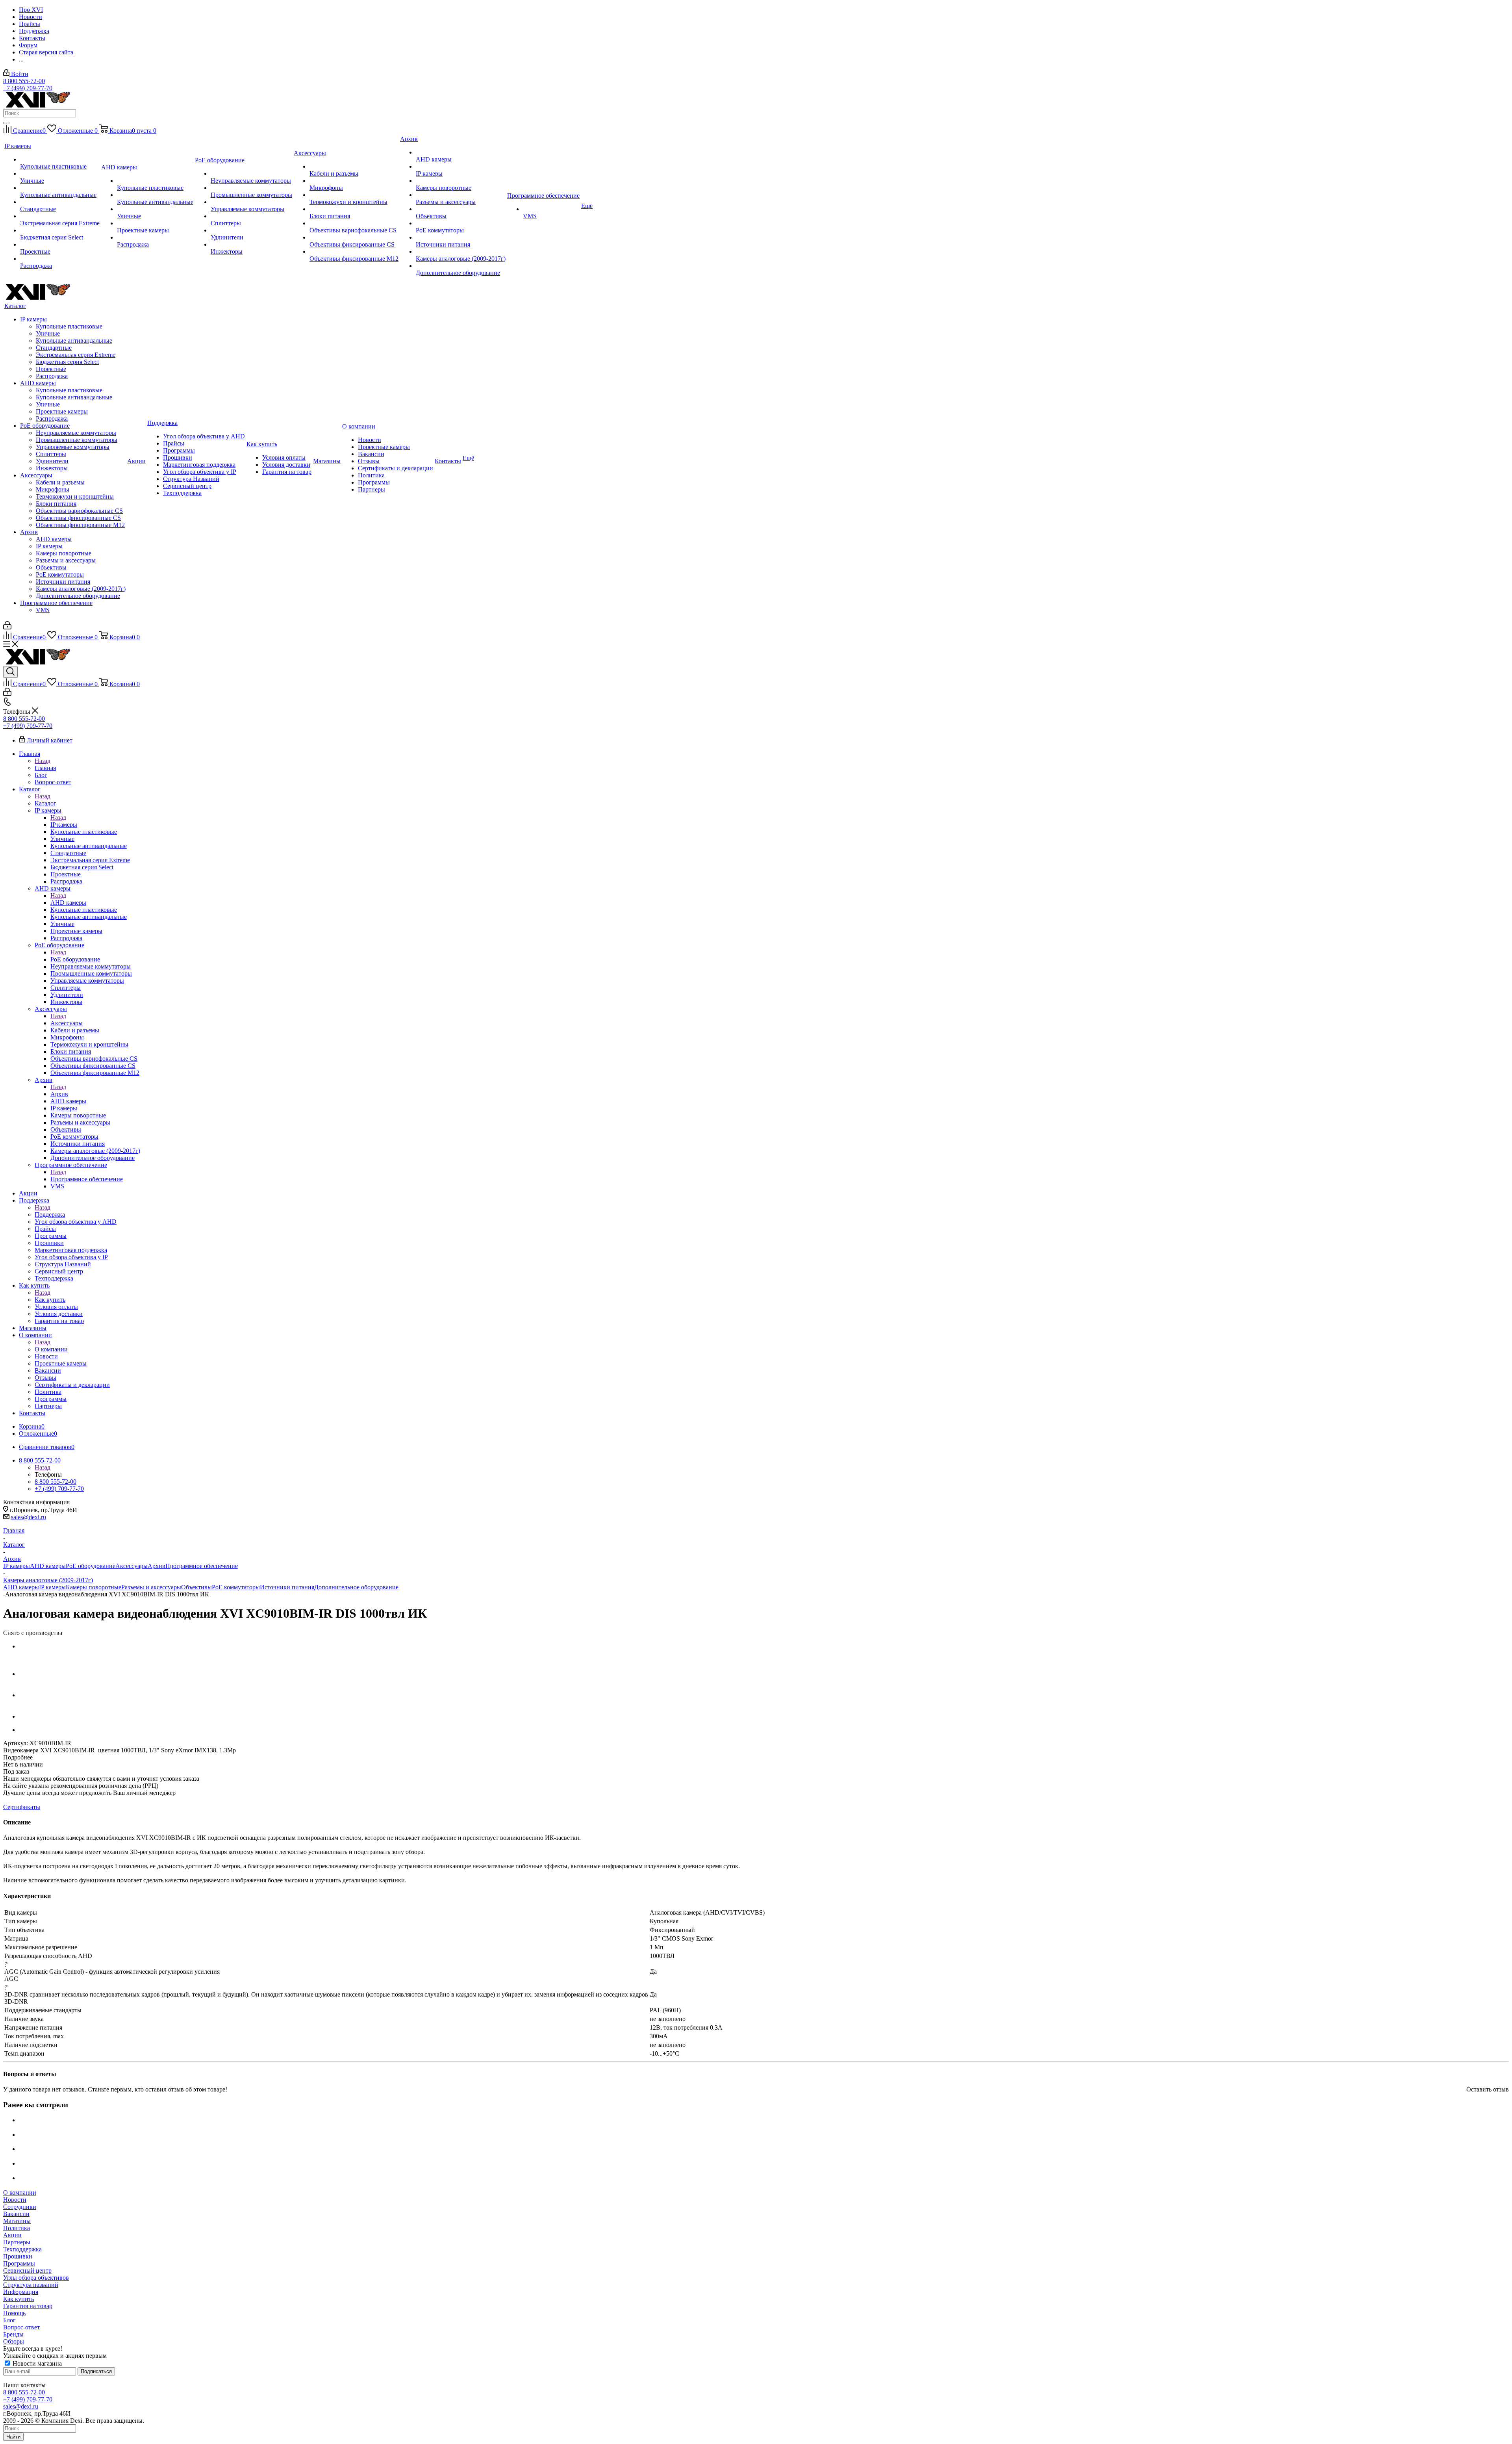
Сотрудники (20, 2207)
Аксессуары (67, 1023)
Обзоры (14, 2341)
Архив (59, 1094)
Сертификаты (22, 1807)
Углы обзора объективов (36, 2278)
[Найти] (6, 123)
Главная (45, 768)
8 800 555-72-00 (24, 81)
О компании (51, 1349)
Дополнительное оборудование (356, 1587)
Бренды (13, 2334)
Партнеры (17, 2242)
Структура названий (31, 2285)
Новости (15, 2200)
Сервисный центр (27, 2270)
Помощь (14, 2313)
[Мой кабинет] (7, 627)
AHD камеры (68, 903)
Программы (19, 2263)
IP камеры (64, 825)
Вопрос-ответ (21, 2327)
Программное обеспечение (87, 1179)
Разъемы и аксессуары (151, 1587)
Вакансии (16, 2214)
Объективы (196, 1587)
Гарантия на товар (28, 2306)
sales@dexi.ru (29, 1517)
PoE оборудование (75, 959)
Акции (12, 2235)
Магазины (17, 2221)
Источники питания (287, 1587)
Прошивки (18, 2256)
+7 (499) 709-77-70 (28, 88)
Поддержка (50, 1215)
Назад (43, 761)
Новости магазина (36, 2363)
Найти (13, 2437)
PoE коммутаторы (236, 1587)
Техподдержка (22, 2249)
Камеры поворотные (94, 1587)
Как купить (50, 1300)
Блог (9, 2320)
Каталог (45, 803)
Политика (17, 2228)
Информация (21, 2292)
